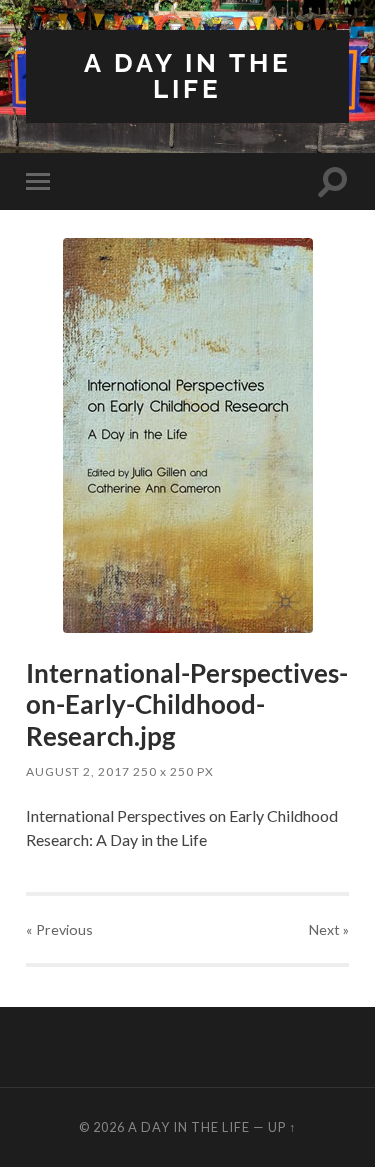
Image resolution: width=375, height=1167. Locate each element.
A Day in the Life (188, 75)
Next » (329, 929)
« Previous (59, 929)
